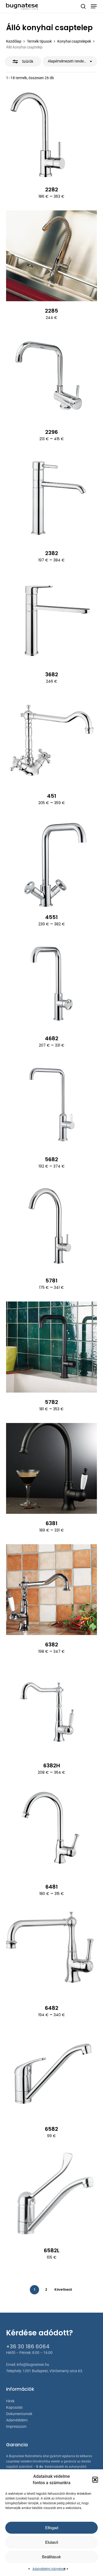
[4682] (51, 983)
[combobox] (70, 61)
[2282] (51, 135)
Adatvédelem (17, 2420)
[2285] (51, 256)
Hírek (10, 2401)
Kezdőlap (14, 41)
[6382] (51, 1590)
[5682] (51, 1105)
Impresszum (16, 2426)
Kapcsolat (14, 2407)
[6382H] (51, 1711)
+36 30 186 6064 (28, 2347)
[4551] (51, 862)
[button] (95, 2480)
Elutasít (52, 2542)
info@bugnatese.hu (33, 2365)
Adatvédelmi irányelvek (49, 2569)
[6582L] (51, 2195)
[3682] (51, 620)
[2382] (51, 498)
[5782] (51, 1347)
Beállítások (51, 2557)
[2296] (51, 377)
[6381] (51, 1468)
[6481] (51, 1832)
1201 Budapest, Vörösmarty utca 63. (53, 2371)
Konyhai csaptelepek (74, 41)
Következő (63, 2289)
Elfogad (52, 2528)
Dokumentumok (19, 2414)
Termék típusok (39, 41)
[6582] (51, 2074)
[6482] (51, 1953)
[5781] (51, 1226)
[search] (83, 6)
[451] (51, 741)
